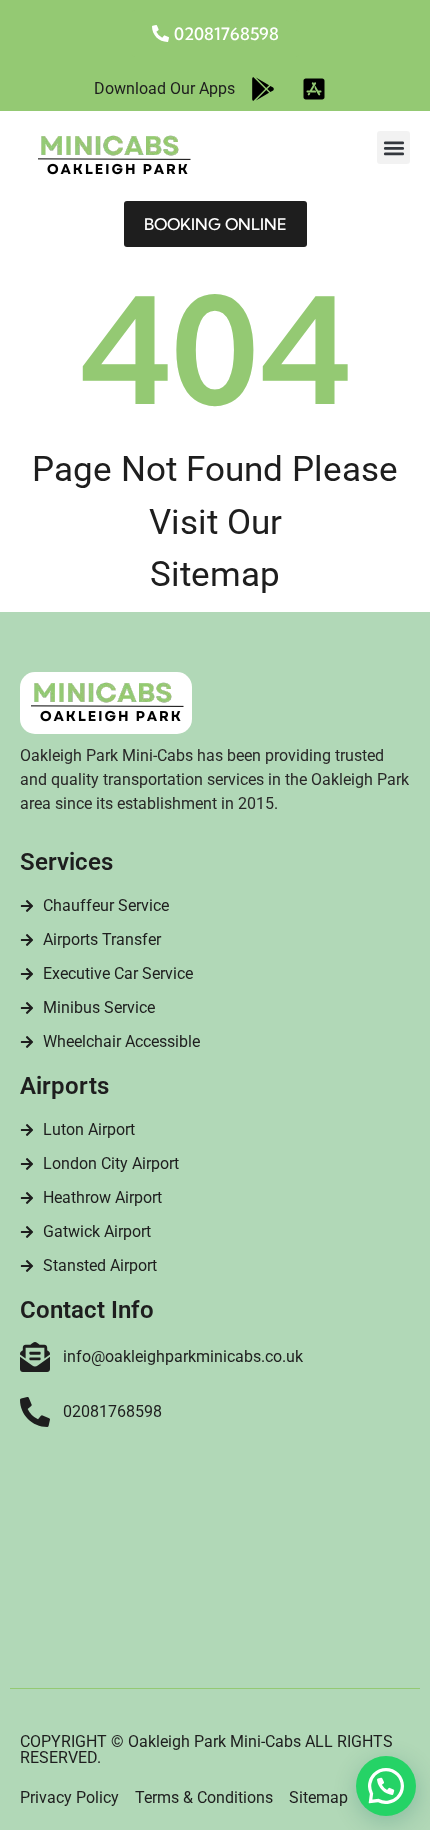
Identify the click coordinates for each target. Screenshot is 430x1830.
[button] (393, 147)
